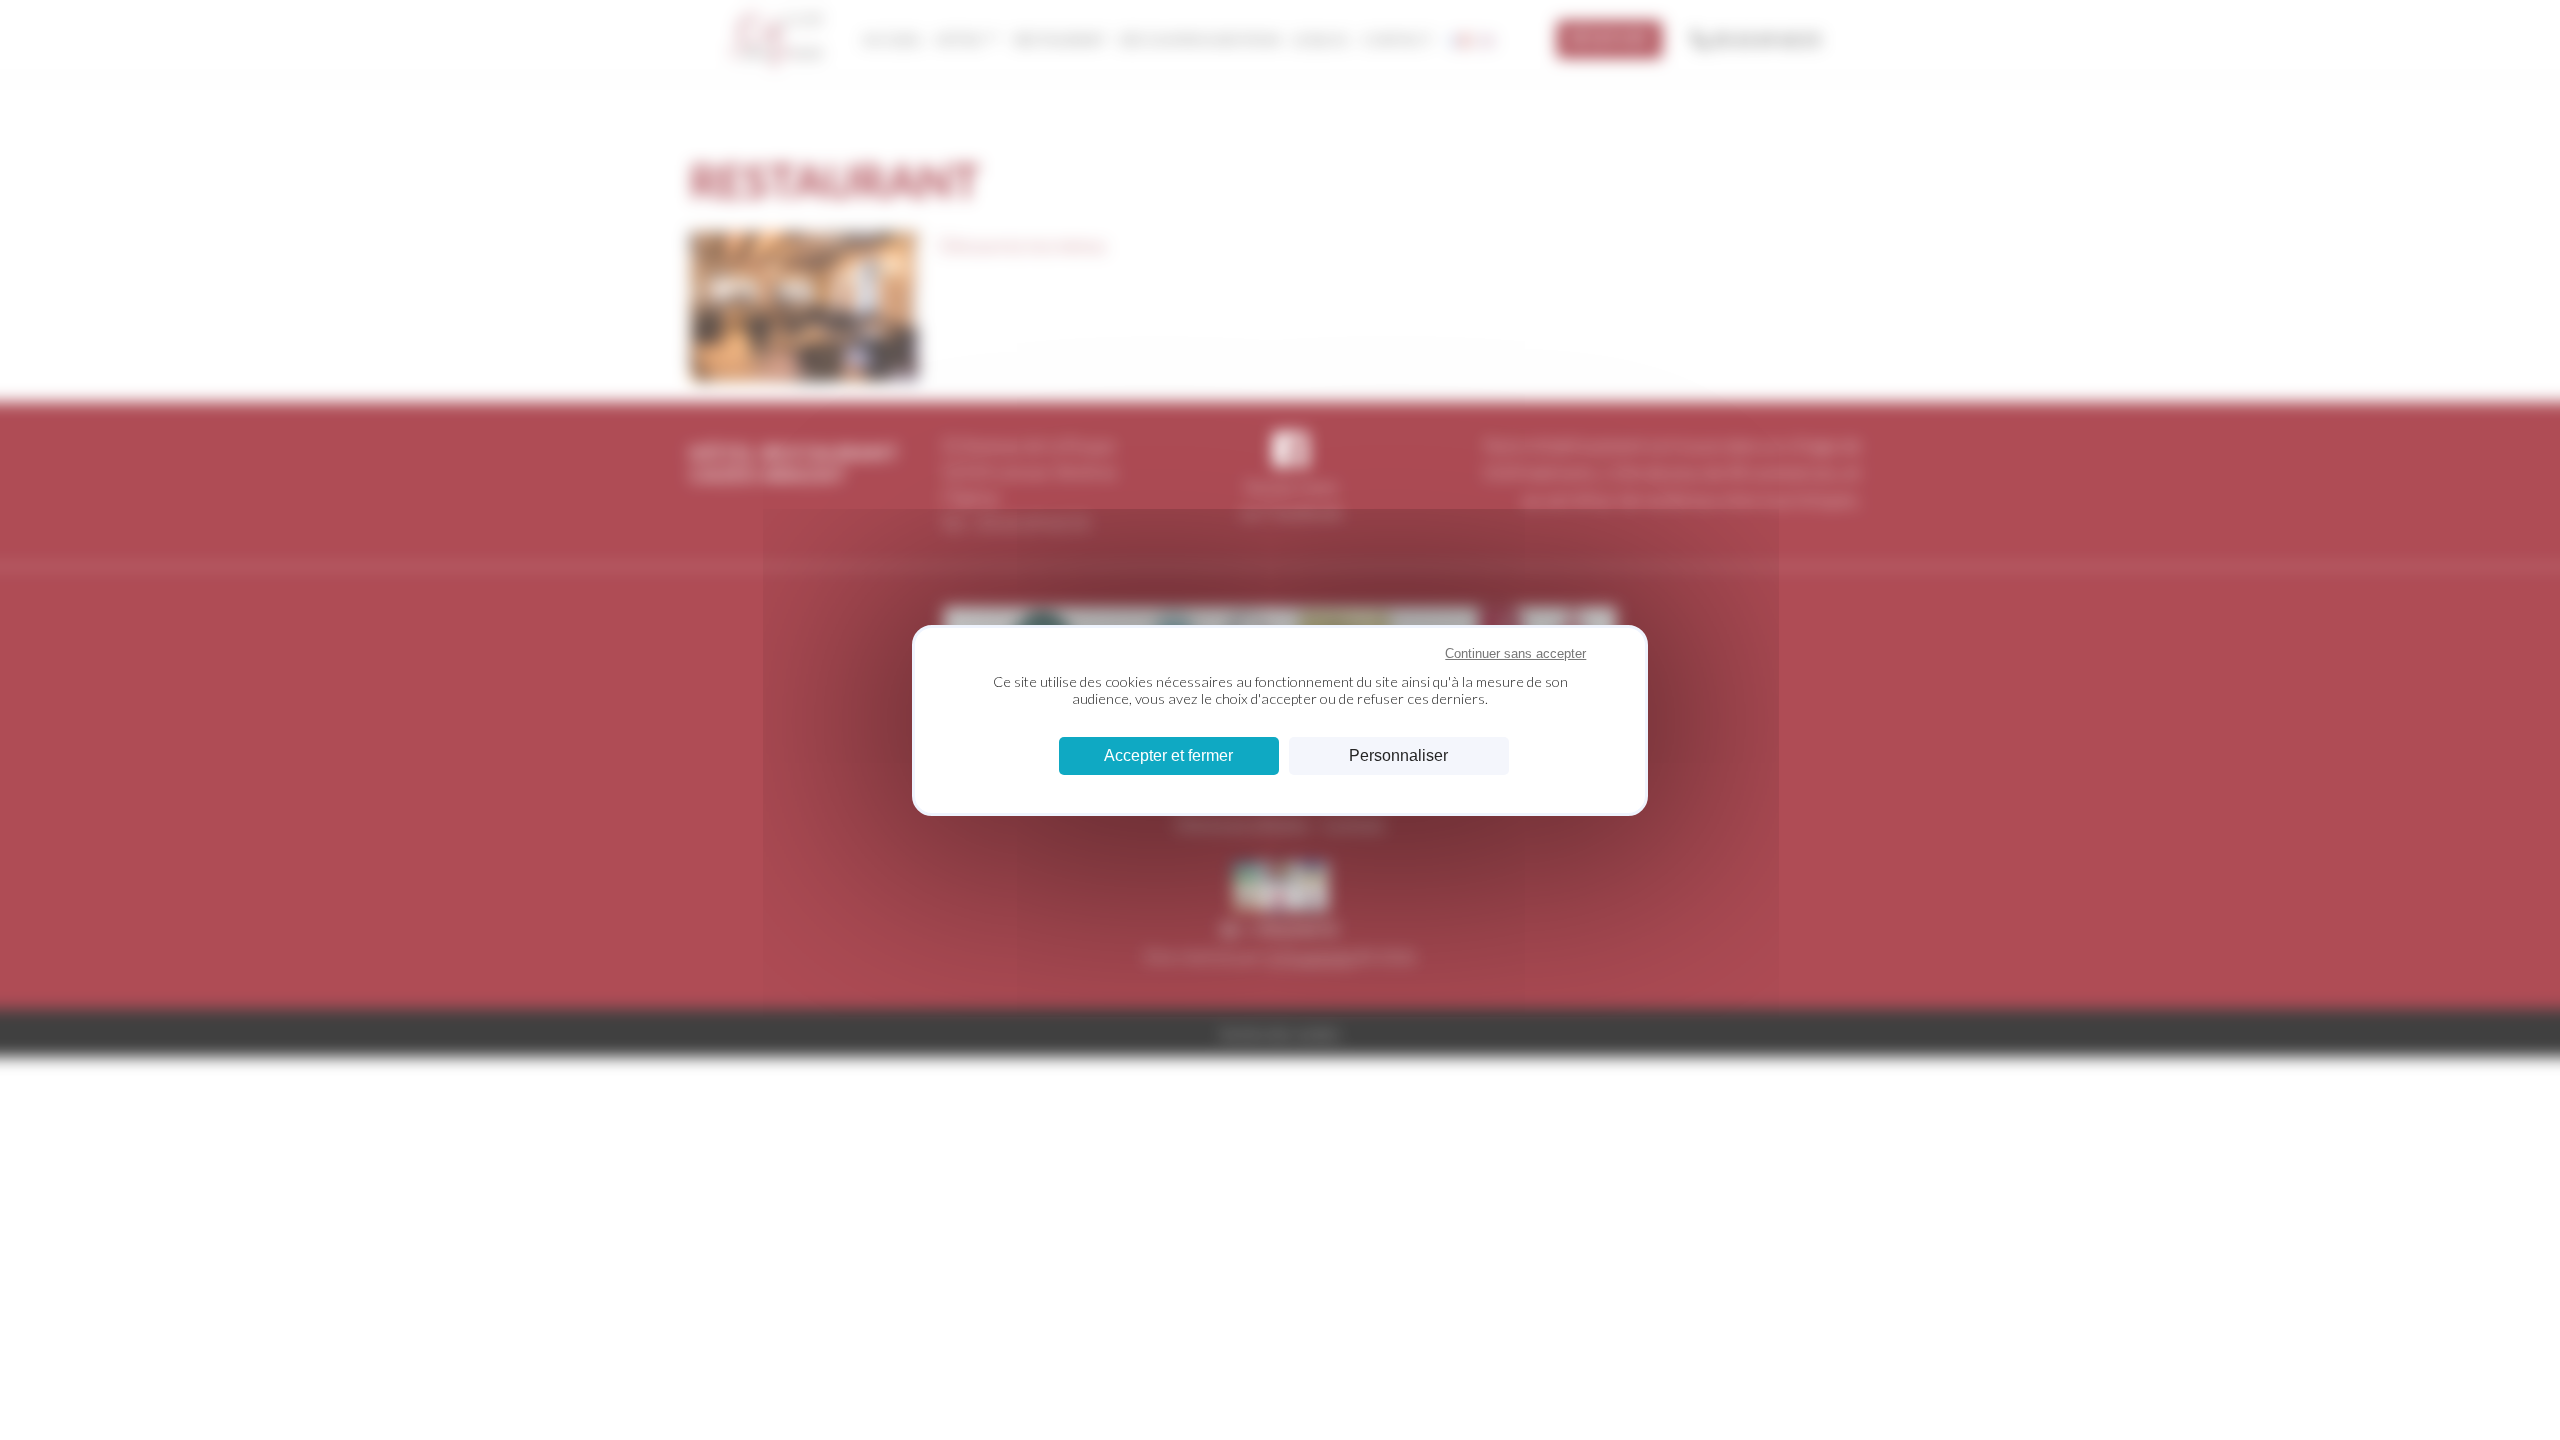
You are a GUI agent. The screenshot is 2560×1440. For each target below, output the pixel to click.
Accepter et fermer (1168, 755)
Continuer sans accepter (1515, 653)
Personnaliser (1398, 755)
